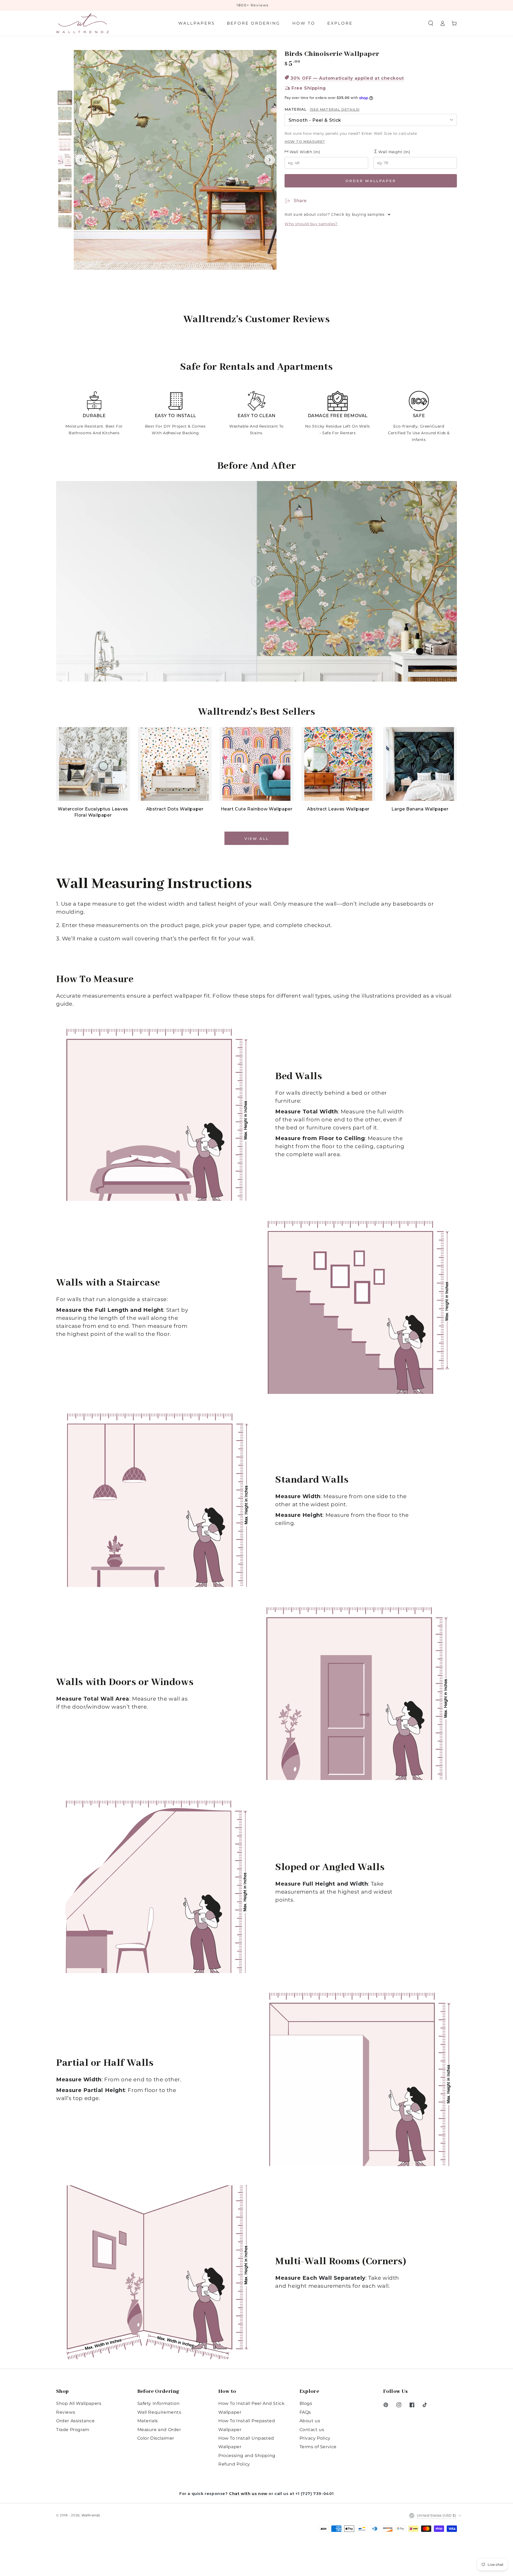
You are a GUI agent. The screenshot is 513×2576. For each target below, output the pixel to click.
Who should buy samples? (311, 224)
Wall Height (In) (394, 152)
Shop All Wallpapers (79, 2403)
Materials (148, 2421)
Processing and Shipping (247, 2456)
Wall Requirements (159, 2412)
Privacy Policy (315, 2438)
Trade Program (73, 2430)
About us (310, 2421)
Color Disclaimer (156, 2438)
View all (257, 839)
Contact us (312, 2430)
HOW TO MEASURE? (305, 141)
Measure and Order (159, 2430)
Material (322, 109)
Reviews (66, 2412)
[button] (431, 23)
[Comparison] (256, 581)
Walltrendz (91, 2515)
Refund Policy (234, 2464)
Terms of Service (318, 2447)
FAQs (305, 2412)
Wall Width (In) (304, 152)
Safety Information (159, 2403)
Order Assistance (75, 2421)
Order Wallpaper (371, 181)
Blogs (306, 2403)
